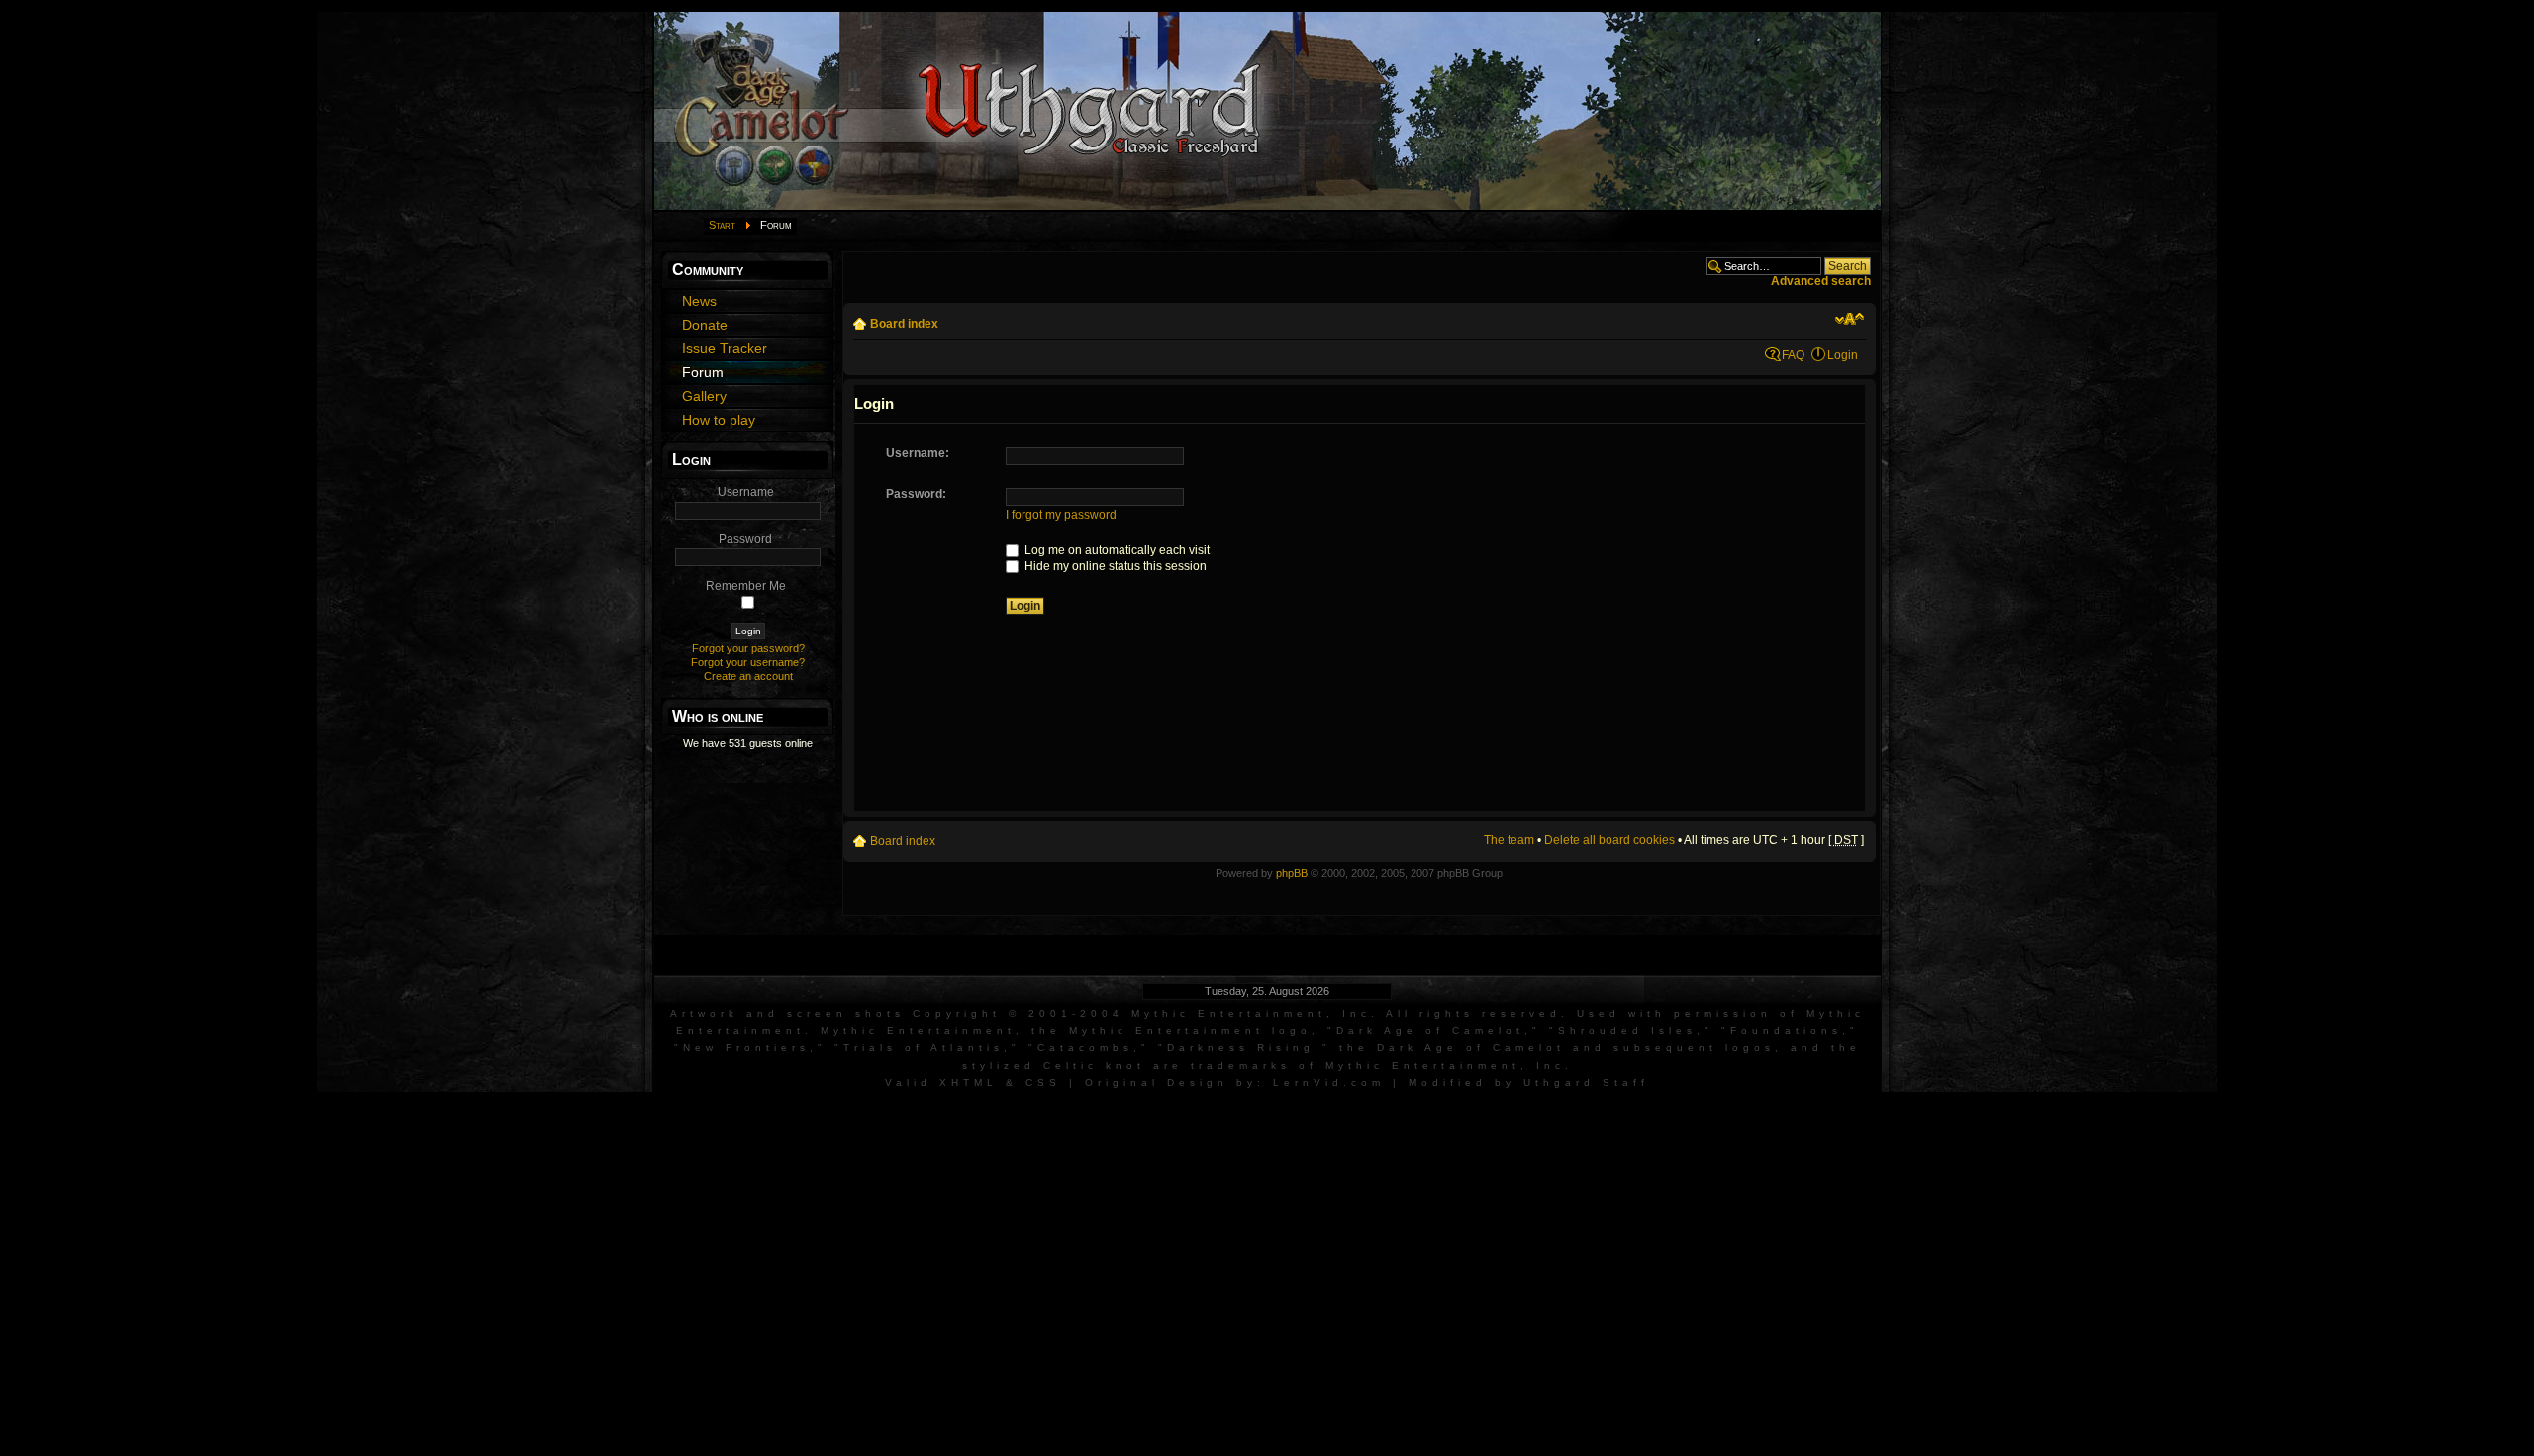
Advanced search (1821, 281)
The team (1509, 840)
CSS (1043, 1082)
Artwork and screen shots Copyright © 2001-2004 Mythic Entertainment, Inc (1021, 1013)
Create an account (748, 676)
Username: (918, 453)
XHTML (969, 1082)
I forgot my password (1061, 515)
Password (745, 539)
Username (746, 492)
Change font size (1850, 319)
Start (722, 225)
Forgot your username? (748, 662)
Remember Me (746, 586)
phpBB (1292, 873)
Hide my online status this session (1114, 566)
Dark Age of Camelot (1430, 1031)
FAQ (1793, 355)
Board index (904, 324)
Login (1843, 355)
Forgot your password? (748, 648)
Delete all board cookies (1609, 840)
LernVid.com (1329, 1082)
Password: (916, 494)
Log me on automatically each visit (1116, 550)
